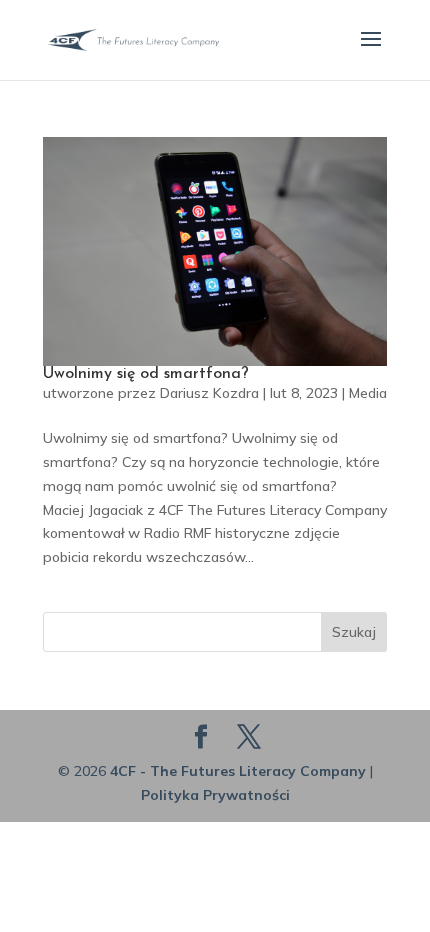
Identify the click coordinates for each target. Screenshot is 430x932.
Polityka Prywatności (215, 795)
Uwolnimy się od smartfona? (146, 374)
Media (368, 393)
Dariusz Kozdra (209, 393)
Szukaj (354, 632)
